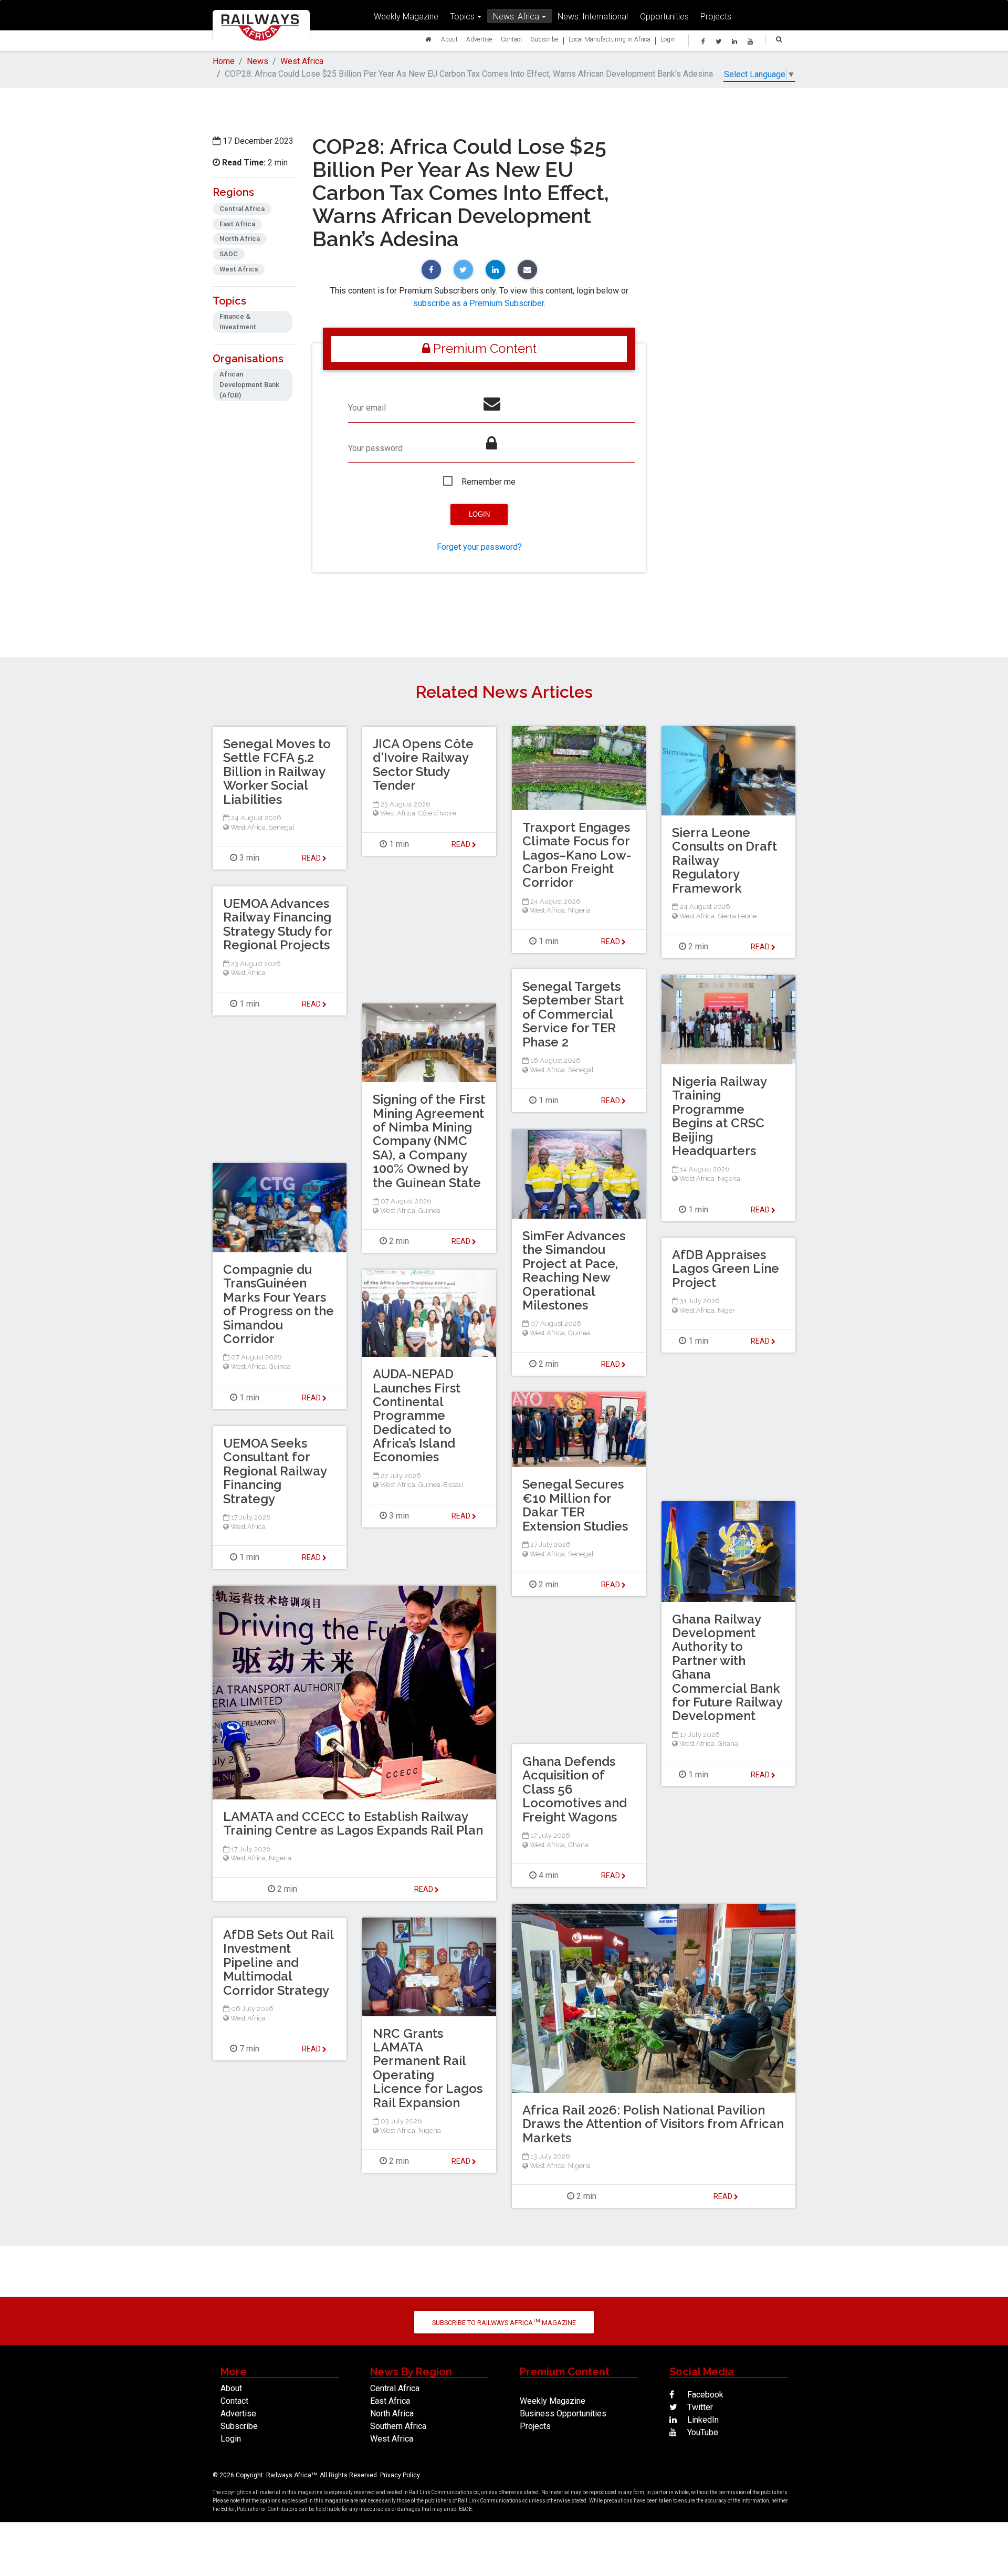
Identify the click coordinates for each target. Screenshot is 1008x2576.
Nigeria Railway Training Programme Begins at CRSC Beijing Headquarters (719, 1116)
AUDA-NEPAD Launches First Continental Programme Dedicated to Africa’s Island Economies (417, 1415)
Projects (716, 16)
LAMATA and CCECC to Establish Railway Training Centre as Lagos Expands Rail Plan (353, 1823)
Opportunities (664, 16)
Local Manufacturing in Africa (610, 39)
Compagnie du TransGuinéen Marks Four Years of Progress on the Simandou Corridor (279, 1304)
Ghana (728, 1743)
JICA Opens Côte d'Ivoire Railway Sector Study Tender (423, 765)
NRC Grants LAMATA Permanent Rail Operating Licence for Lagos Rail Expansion (428, 2068)
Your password (375, 448)
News (258, 61)
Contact (512, 39)
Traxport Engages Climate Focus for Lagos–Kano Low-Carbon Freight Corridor (577, 855)
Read (611, 941)
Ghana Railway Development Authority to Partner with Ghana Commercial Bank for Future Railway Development (727, 1668)
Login (668, 39)
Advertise (479, 39)
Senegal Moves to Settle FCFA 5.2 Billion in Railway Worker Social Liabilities (277, 772)
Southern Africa (398, 2426)
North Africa (392, 2413)
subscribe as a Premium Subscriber (479, 303)
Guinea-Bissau (441, 1485)
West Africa (302, 61)
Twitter (699, 2407)
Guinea (429, 1211)
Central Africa (395, 2388)
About (449, 39)
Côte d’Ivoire (437, 813)
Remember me (489, 482)
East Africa (390, 2401)
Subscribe (545, 39)
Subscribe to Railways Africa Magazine (504, 2322)
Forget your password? (479, 547)
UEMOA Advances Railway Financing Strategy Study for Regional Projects (278, 924)
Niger (726, 1310)
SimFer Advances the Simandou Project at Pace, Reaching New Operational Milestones (574, 1270)
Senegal (282, 827)
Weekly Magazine (406, 16)
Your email (367, 408)
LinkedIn (702, 2420)
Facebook (704, 2395)
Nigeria (579, 910)
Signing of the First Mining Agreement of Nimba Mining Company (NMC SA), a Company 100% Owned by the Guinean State (429, 1141)
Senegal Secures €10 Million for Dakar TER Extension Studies (575, 1505)
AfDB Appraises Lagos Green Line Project (726, 1269)
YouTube (702, 2432)
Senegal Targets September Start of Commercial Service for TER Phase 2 (573, 1014)
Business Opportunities (563, 2413)
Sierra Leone (737, 916)
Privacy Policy (400, 2475)
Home (224, 61)
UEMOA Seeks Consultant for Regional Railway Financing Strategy (275, 1471)
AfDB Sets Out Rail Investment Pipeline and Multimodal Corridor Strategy (278, 1962)
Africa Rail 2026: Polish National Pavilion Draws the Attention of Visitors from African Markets (653, 2124)
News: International (593, 16)
